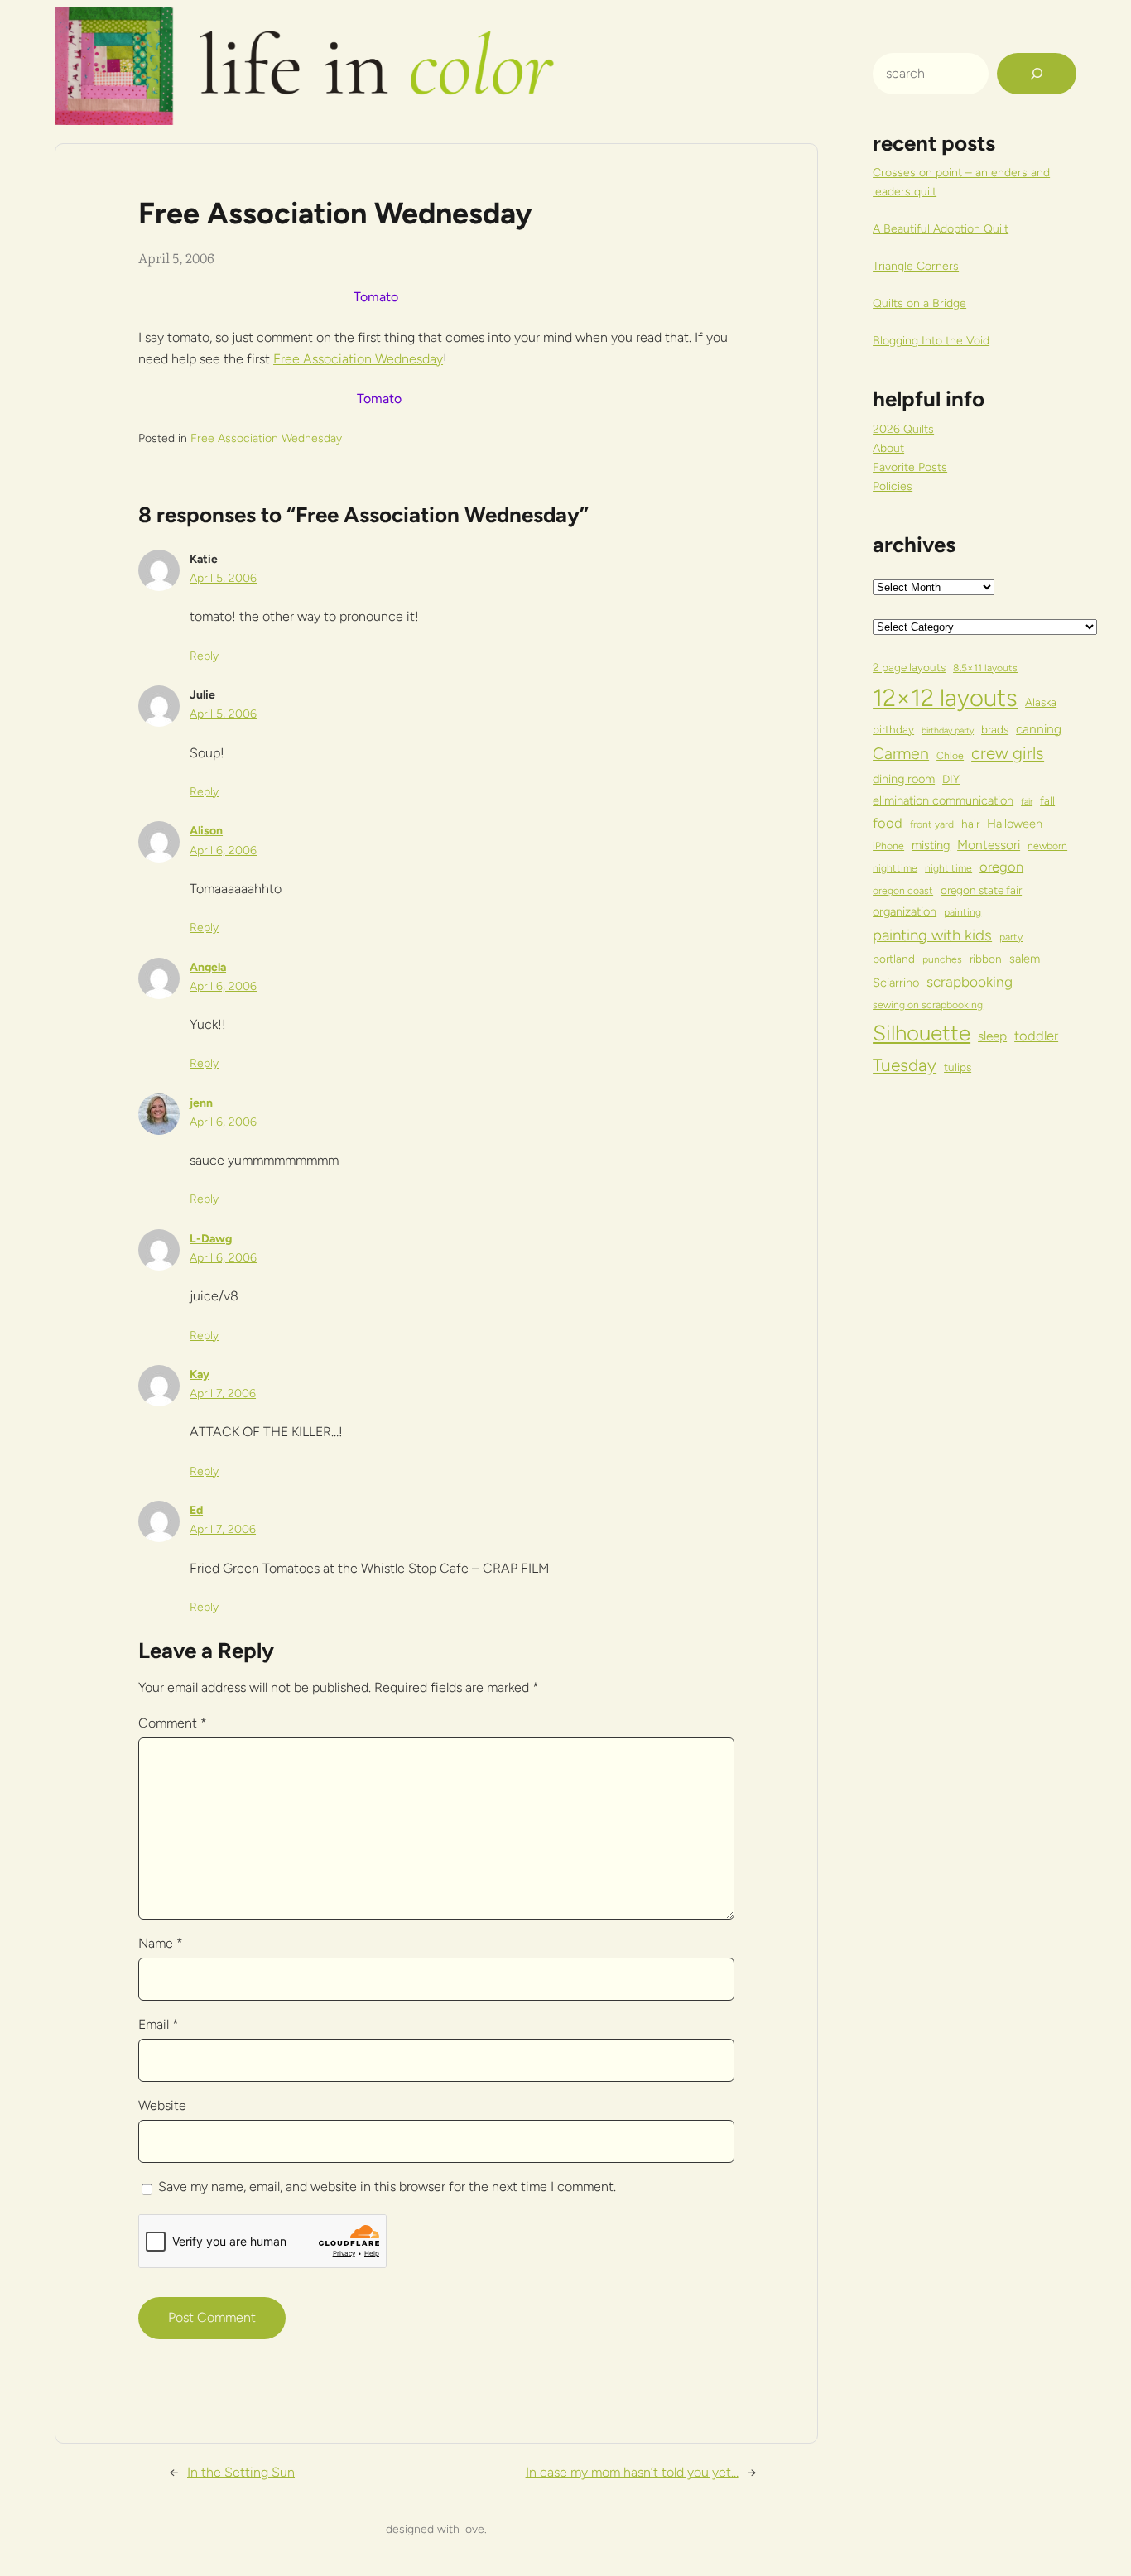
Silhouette (922, 1033)
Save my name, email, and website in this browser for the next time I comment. (387, 2187)
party (1011, 937)
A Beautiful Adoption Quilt (941, 229)
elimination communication (943, 800)
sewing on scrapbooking (928, 1004)
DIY (951, 779)
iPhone (888, 846)
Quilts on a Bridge (919, 303)
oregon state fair (981, 890)
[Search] (1037, 74)
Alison (206, 831)
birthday (893, 729)
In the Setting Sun (241, 2472)
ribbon (986, 959)
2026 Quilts (903, 429)
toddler (1036, 1036)
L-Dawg (211, 1239)
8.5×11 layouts (985, 668)
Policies (893, 486)
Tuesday (905, 1065)
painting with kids (932, 935)
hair (970, 824)
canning (1039, 729)
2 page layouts (909, 667)
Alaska (1041, 702)
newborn (1047, 846)
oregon (1001, 867)
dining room (904, 779)
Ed (196, 1510)
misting (931, 845)
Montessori (989, 845)
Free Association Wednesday (358, 359)
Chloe (950, 755)
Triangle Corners (916, 266)
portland (894, 959)
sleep (992, 1036)
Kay (200, 1375)
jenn (201, 1103)
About (888, 448)
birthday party (948, 731)
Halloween (1015, 824)
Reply (204, 656)
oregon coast (903, 890)
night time (948, 868)
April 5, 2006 (223, 578)
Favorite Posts (910, 467)
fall (1047, 800)
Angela (208, 967)
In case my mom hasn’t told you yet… (632, 2472)
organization (905, 911)
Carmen (901, 753)
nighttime (895, 868)
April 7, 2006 (223, 1394)
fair (1027, 802)
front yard (932, 824)
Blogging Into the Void (931, 341)
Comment (173, 1723)
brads (995, 729)
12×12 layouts (945, 697)
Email (159, 2024)
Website (162, 2105)
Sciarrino (896, 983)
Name (161, 1943)
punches (942, 959)
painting (963, 912)
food (888, 823)
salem (1025, 959)
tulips (958, 1067)
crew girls (1008, 753)
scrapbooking (970, 982)
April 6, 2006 (223, 851)
